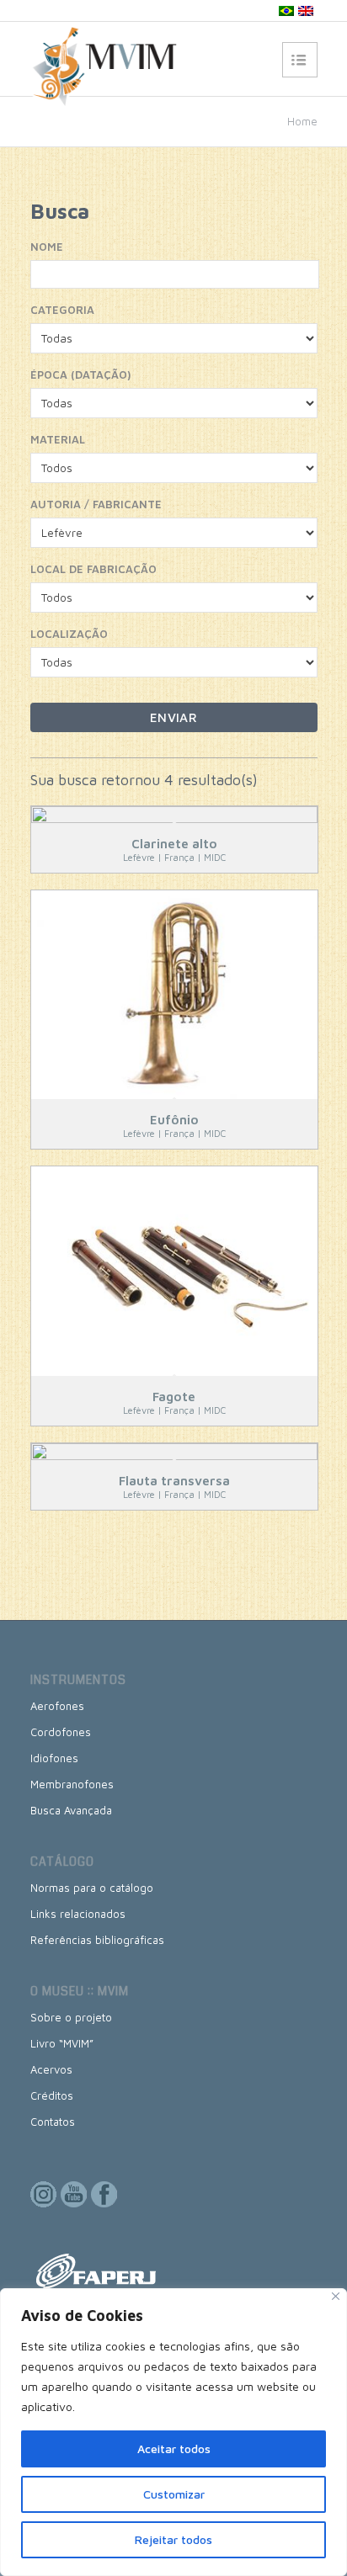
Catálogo (62, 1862)
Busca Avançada (71, 1810)
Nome (47, 247)
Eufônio (174, 1120)
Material (58, 439)
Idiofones (54, 1758)
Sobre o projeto (71, 2017)
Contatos (53, 2122)
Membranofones (72, 1784)
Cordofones (61, 1732)
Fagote (174, 1397)
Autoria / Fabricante (96, 504)
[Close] (336, 2296)
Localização (69, 634)
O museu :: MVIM (80, 1991)
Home (302, 121)
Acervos (51, 2069)
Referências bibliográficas (97, 1940)
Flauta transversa (174, 1481)
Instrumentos (78, 1680)
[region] (173, 2432)
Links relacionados (78, 1914)
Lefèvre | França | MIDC (174, 857)
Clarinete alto (174, 844)
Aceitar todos (174, 2449)
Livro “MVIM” (62, 2043)
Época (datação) (80, 374)
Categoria (62, 310)
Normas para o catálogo (92, 1888)
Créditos (52, 2095)
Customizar (174, 2494)
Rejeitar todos (173, 2539)
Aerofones (57, 1706)
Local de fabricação (93, 569)
